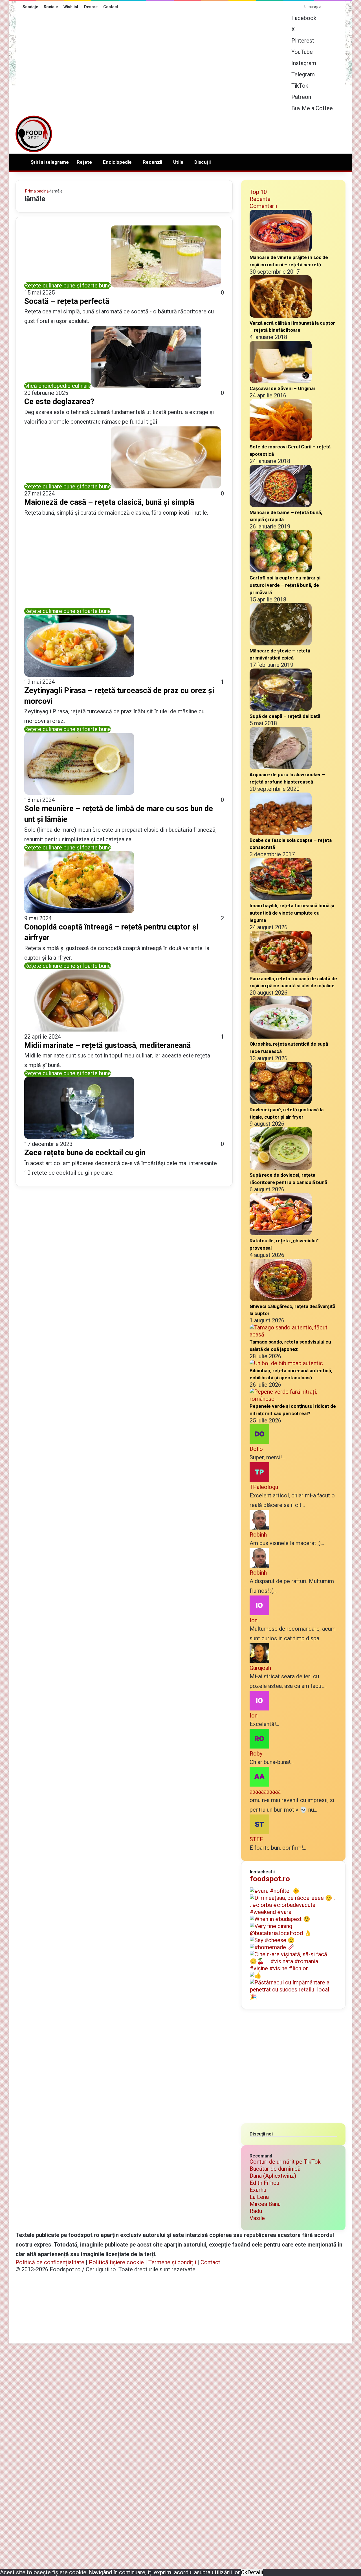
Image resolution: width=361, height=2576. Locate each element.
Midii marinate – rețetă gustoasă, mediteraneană (107, 1045)
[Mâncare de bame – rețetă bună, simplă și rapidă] (281, 505)
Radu (256, 2211)
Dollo (256, 1449)
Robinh (258, 1535)
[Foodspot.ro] (34, 134)
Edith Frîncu (264, 2183)
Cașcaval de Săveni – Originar (283, 388)
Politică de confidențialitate (50, 2262)
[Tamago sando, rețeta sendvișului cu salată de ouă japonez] (293, 1335)
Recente (260, 199)
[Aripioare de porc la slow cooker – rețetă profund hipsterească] (281, 767)
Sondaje (30, 7)
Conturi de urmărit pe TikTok (285, 2162)
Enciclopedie (117, 162)
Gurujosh (260, 1668)
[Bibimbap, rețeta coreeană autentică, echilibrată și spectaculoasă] (286, 1363)
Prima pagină (37, 191)
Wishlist (71, 7)
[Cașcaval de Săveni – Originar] (281, 381)
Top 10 (258, 192)
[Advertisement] (237, 132)
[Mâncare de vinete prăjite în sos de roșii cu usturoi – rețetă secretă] (281, 250)
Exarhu (258, 2190)
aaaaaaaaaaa (265, 1792)
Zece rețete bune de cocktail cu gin (85, 1153)
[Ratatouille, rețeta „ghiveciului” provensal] (281, 1233)
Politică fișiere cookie (116, 2262)
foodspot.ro (270, 1879)
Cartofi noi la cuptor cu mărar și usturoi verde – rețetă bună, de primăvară (285, 585)
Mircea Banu (265, 2204)
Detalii (255, 2572)
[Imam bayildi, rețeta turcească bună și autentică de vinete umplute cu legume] (281, 898)
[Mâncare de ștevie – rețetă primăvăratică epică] (281, 643)
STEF (256, 1839)
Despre (91, 7)
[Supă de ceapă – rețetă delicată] (281, 709)
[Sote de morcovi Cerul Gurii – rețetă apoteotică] (281, 439)
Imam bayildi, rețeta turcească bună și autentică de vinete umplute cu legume (292, 913)
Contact (111, 7)
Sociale (51, 7)
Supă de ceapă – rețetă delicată (285, 716)
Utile (178, 162)
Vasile (257, 2218)
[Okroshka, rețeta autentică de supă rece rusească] (281, 1037)
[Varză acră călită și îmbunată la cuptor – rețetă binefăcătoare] (281, 316)
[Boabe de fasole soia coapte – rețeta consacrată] (281, 833)
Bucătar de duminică (275, 2169)
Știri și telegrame (50, 162)
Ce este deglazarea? (59, 402)
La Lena (259, 2197)
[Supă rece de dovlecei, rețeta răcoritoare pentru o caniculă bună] (281, 1168)
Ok (244, 2572)
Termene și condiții (172, 2262)
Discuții (202, 162)
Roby (256, 1754)
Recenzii (152, 162)
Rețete (84, 162)
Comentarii (263, 206)
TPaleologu (264, 1487)
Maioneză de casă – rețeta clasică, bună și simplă (109, 502)
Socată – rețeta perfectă (67, 301)
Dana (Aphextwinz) (273, 2176)
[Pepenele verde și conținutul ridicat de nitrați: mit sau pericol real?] (293, 1399)
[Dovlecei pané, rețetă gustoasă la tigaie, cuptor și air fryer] (281, 1102)
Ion (254, 1620)
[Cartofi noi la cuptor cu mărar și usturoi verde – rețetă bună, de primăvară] (281, 570)
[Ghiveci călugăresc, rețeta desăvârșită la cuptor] (281, 1299)
